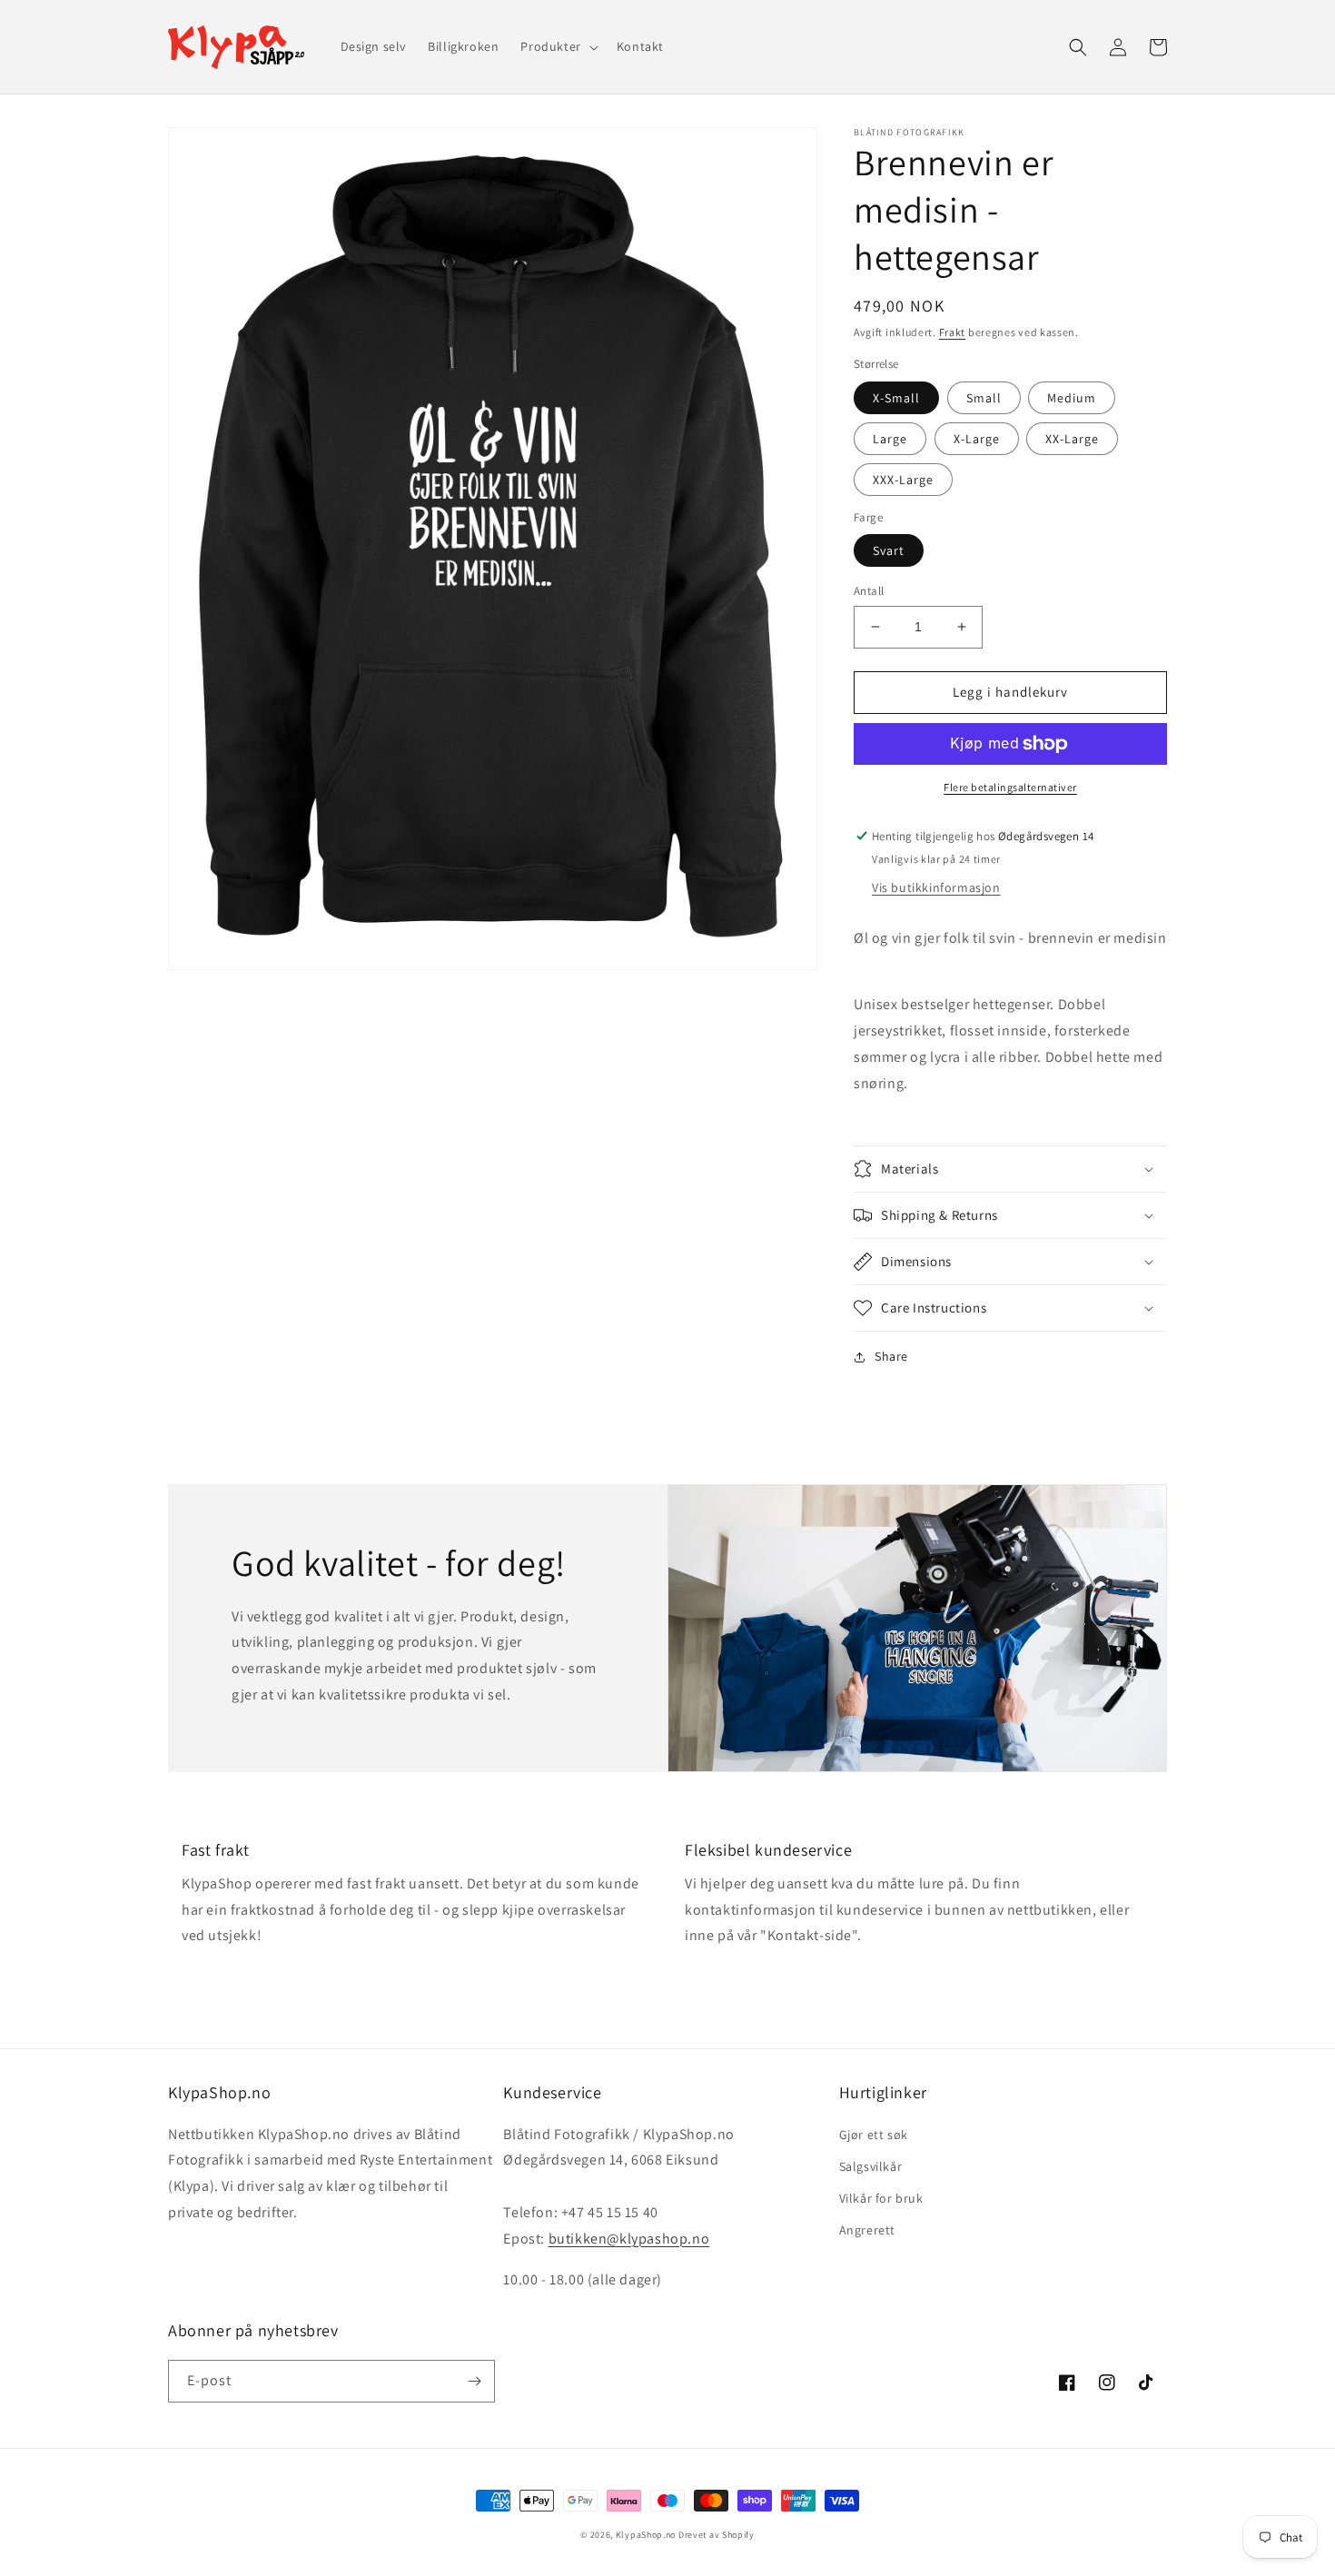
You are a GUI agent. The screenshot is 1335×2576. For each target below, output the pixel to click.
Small (984, 398)
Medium (1072, 398)
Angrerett (867, 2230)
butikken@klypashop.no (629, 2239)
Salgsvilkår (871, 2166)
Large (890, 439)
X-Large (977, 439)
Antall (869, 591)
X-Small (896, 398)
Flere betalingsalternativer (1010, 787)
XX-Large (1072, 439)
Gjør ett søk (874, 2135)
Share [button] (891, 1356)
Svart (889, 550)
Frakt (953, 332)
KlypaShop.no (646, 2535)
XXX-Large (903, 480)
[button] (557, 46)
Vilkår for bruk (881, 2198)
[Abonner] (474, 2381)
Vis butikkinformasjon (936, 887)
